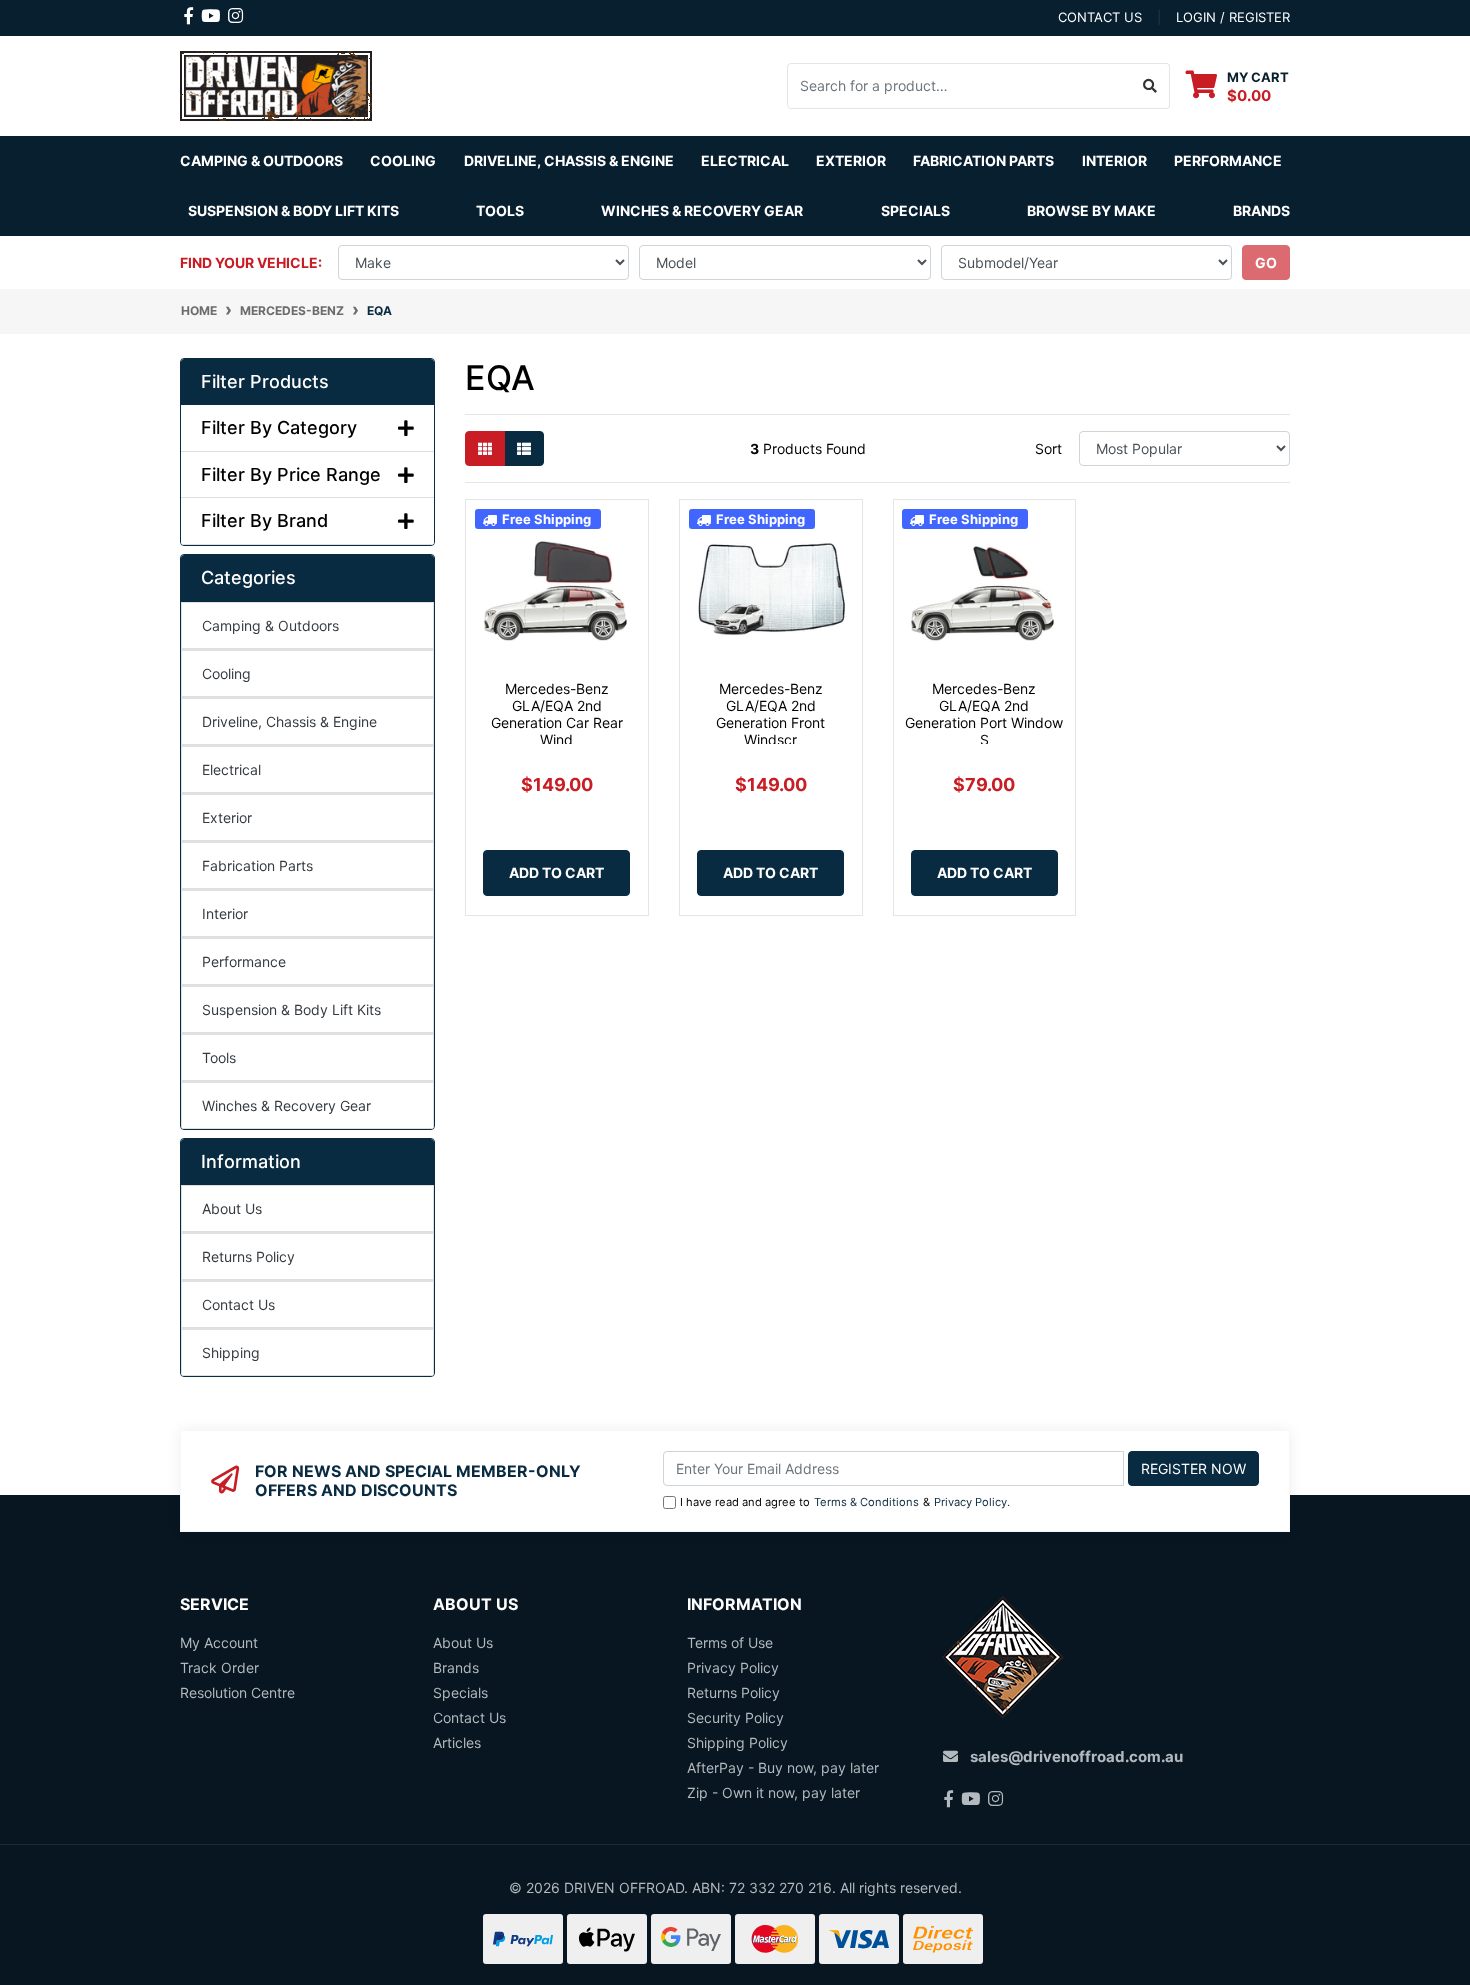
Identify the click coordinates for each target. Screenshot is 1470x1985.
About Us (232, 1208)
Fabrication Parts (983, 160)
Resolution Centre (237, 1692)
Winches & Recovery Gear (286, 1105)
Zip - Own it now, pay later (773, 1792)
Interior (225, 913)
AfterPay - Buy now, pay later (783, 1767)
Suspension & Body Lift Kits (291, 1009)
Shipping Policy (737, 1742)
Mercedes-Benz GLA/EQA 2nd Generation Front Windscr (770, 713)
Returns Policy (248, 1256)
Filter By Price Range (291, 474)
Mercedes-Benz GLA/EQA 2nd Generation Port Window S (984, 713)
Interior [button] (1114, 160)
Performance (244, 961)
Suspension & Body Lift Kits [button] (293, 210)
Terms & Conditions (866, 1502)
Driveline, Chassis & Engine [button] (569, 160)
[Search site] (1150, 86)
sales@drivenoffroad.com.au (1076, 1756)
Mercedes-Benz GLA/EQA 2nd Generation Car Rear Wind (557, 713)
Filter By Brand (264, 520)
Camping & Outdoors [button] (261, 160)
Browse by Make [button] (1091, 210)
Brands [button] (1261, 210)
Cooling (226, 673)
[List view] (524, 448)
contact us (1100, 17)
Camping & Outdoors (270, 625)
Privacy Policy (970, 1502)
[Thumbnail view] (485, 448)
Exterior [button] (851, 160)
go (1266, 262)
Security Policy (735, 1717)
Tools (500, 210)
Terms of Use (730, 1642)
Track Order (219, 1667)
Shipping (231, 1352)
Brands (456, 1667)
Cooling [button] (403, 160)
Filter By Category (279, 427)
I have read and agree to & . (845, 1502)
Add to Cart (556, 872)
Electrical (231, 769)
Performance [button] (1228, 160)
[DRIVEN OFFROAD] (276, 83)
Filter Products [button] (265, 381)
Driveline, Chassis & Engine (289, 721)
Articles (457, 1742)
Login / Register (1233, 17)
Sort (1048, 448)
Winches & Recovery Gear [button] (702, 210)
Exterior (227, 817)
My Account (219, 1642)
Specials (915, 210)
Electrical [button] (745, 160)
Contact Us (238, 1304)
